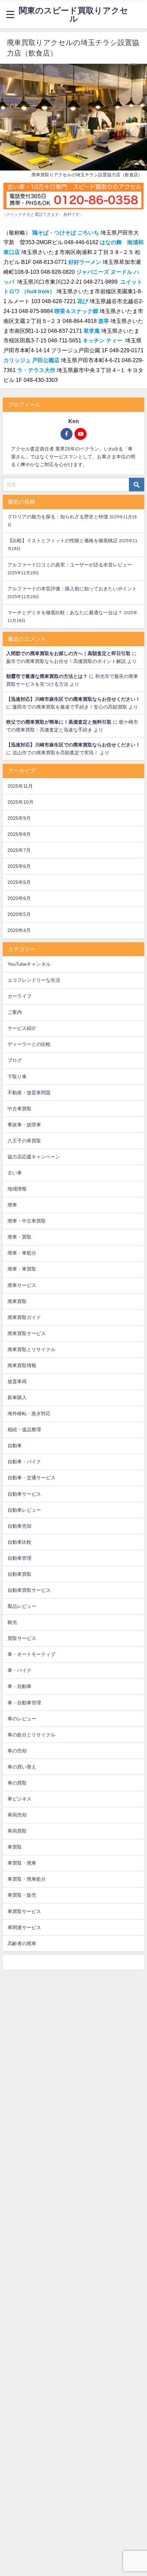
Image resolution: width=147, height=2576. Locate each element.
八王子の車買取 (24, 1141)
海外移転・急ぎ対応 (29, 1413)
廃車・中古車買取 (27, 1221)
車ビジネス (19, 1799)
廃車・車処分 (22, 1253)
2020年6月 (19, 898)
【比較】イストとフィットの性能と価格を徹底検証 (63, 541)
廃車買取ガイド (24, 1317)
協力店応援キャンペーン (34, 1157)
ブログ (15, 1060)
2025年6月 (19, 866)
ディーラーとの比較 (29, 1044)
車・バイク (19, 1670)
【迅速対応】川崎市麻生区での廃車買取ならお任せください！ (73, 699)
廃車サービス (22, 1285)
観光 (12, 1622)
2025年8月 (19, 834)
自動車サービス (24, 1494)
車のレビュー (22, 1719)
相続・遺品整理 (24, 1430)
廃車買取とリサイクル (31, 1349)
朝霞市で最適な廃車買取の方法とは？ (47, 676)
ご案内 (15, 1012)
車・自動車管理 (24, 1703)
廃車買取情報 (22, 1365)
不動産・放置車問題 (29, 1093)
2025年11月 (20, 786)
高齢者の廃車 (22, 1943)
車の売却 (17, 1751)
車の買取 (17, 1783)
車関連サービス (24, 1927)
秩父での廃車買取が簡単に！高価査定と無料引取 (59, 722)
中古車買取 (19, 1109)
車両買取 (17, 1831)
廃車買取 (17, 1301)
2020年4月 (19, 930)
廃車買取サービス (27, 1333)
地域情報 (17, 1189)
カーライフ (19, 996)
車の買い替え (22, 1767)
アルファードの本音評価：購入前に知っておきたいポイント (72, 589)
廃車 (12, 1205)
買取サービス (22, 1638)
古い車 (15, 1173)
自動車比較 (19, 1542)
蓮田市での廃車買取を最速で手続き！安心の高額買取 (70, 707)
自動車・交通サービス (31, 1478)
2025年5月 (19, 882)
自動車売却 (19, 1526)
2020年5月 (19, 914)
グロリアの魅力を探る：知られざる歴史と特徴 (58, 517)
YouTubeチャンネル (29, 964)
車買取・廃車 (22, 1863)
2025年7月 (19, 850)
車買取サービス (24, 1911)
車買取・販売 (22, 1895)
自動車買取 (19, 1574)
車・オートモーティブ (31, 1654)
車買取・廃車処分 (27, 1879)
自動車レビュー (24, 1510)
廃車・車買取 (22, 1269)
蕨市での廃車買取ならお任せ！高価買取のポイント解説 (66, 661)
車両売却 (17, 1815)
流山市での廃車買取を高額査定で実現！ (55, 753)
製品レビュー (22, 1606)
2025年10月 (21, 802)
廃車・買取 (19, 1237)
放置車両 (17, 1381)
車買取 (15, 1847)
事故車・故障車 (24, 1125)
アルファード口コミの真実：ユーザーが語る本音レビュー (70, 565)
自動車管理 (19, 1558)
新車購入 (17, 1397)
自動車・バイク (24, 1462)
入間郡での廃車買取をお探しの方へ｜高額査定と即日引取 (68, 653)
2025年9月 (19, 818)
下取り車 (17, 1077)
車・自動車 (19, 1686)
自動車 (15, 1446)
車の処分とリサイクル (31, 1735)
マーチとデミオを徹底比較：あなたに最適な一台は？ (65, 612)
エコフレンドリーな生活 (34, 980)
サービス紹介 (22, 1028)
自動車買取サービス (29, 1590)
